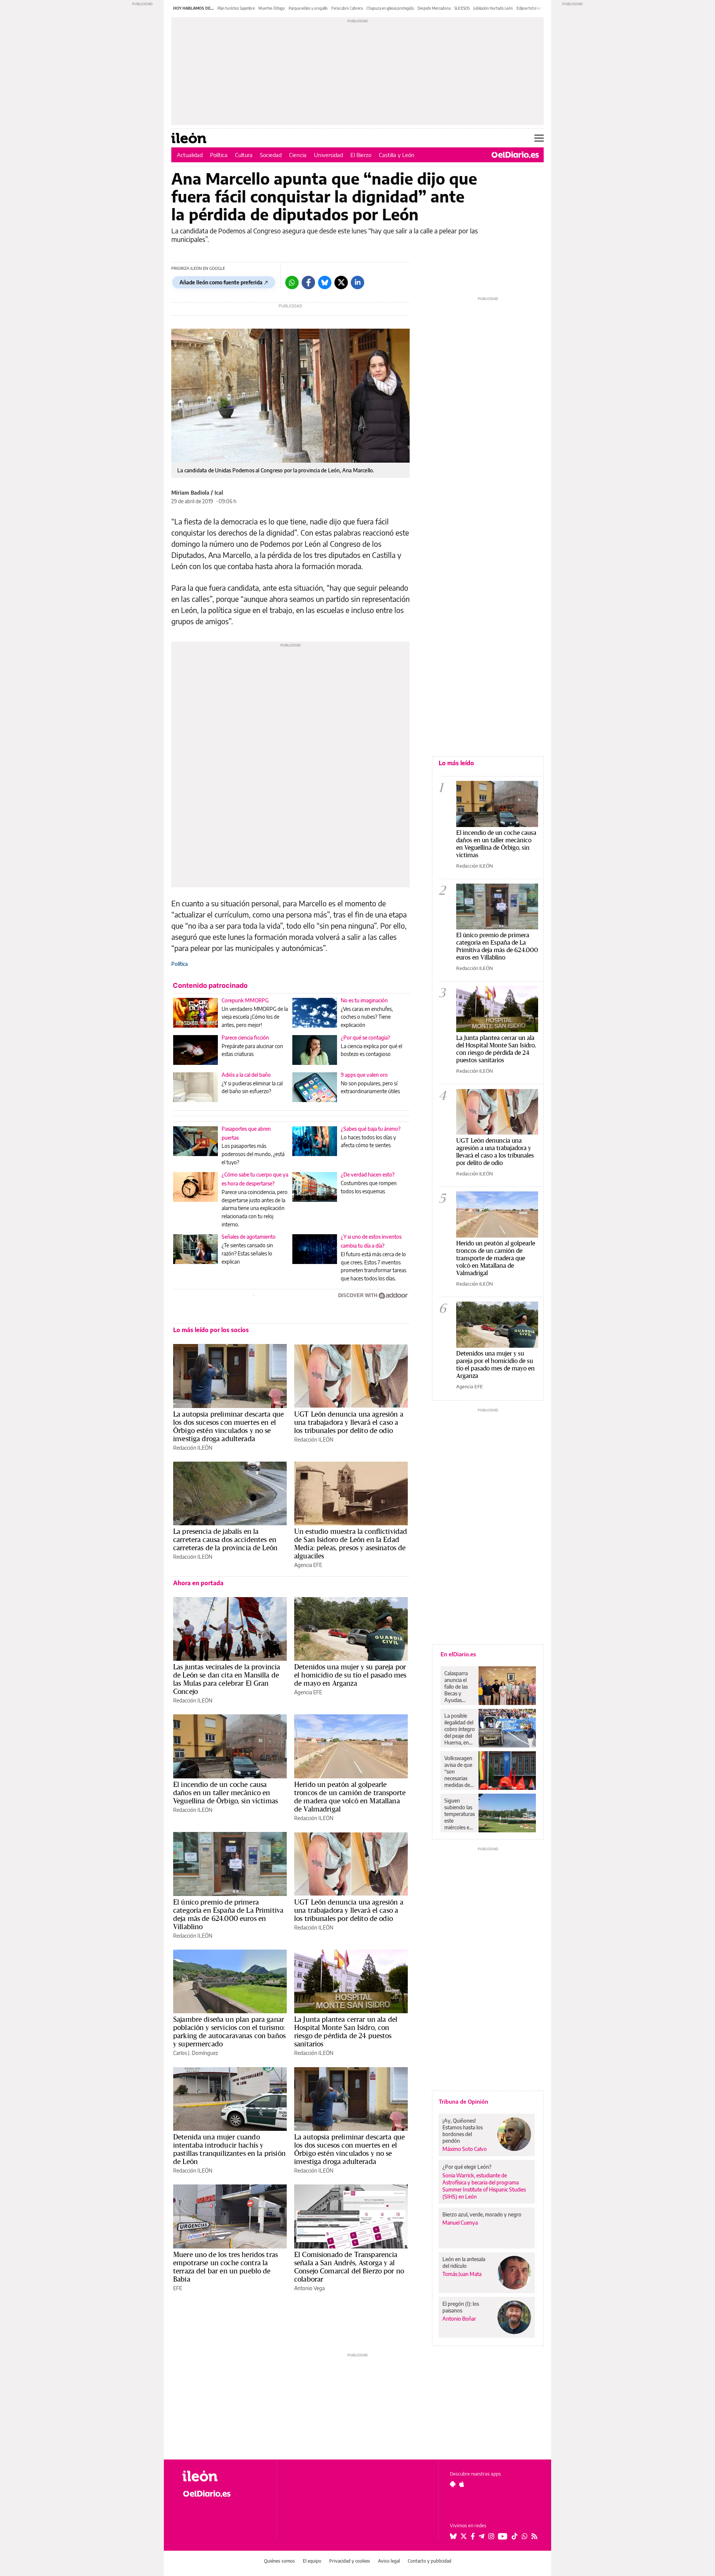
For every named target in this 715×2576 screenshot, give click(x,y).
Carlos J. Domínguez (196, 2053)
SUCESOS (462, 8)
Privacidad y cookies (350, 2561)
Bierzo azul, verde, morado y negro (482, 2214)
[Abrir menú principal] (539, 138)
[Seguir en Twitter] (464, 2536)
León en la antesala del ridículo (464, 2262)
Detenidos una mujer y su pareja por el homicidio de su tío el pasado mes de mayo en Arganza (350, 1675)
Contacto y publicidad (430, 2561)
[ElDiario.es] (515, 155)
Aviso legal (389, 2561)
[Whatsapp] (292, 283)
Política (219, 155)
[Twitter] (341, 283)
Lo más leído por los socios (211, 1330)
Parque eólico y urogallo (308, 8)
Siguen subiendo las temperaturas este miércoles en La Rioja (460, 1814)
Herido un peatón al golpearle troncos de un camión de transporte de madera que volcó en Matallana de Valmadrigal (350, 1797)
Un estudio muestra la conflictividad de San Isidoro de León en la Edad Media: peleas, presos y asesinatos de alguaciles (351, 1544)
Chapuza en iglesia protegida (390, 8)
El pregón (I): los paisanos (461, 2307)
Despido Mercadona (434, 8)
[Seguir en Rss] (534, 2536)
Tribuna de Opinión (463, 2101)
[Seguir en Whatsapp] (525, 2536)
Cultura (244, 155)
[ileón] (224, 2476)
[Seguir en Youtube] (503, 2536)
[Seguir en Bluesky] (453, 2536)
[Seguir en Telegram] (482, 2536)
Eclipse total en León (533, 8)
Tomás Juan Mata (462, 2274)
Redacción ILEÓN (193, 1448)
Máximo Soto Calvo (465, 2149)
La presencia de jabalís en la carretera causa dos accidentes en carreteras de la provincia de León (225, 1539)
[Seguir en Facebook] (473, 2536)
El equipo (312, 2561)
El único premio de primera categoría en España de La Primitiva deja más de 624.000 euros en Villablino (228, 1914)
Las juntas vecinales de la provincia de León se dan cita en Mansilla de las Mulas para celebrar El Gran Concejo (227, 1679)
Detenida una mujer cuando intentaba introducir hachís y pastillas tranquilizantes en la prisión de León (229, 2149)
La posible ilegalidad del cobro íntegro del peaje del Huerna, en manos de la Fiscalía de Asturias (460, 1729)
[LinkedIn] (357, 283)
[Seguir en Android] (453, 2484)
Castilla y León (397, 155)
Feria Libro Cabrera (347, 8)
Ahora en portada (198, 1583)
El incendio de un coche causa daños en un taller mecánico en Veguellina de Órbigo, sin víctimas (225, 1793)
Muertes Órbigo (272, 8)
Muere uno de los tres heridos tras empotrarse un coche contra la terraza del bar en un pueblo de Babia (225, 2267)
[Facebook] (308, 283)
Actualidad (190, 155)
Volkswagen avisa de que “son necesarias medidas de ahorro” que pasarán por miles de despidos (458, 1772)
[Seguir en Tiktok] (515, 2536)
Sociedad (271, 155)
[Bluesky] (325, 283)
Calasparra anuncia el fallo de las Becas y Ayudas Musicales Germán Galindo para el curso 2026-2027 (459, 1687)
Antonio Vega (309, 2288)
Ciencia (298, 155)
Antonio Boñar (459, 2319)
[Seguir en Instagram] (491, 2536)
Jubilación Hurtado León (493, 8)
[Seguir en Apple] (462, 2484)
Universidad (328, 155)
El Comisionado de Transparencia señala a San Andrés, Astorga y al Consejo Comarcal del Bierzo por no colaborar (349, 2267)
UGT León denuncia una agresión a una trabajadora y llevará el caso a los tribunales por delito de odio (349, 1422)
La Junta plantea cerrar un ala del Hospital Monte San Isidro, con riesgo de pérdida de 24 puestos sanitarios (346, 2031)
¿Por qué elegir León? (467, 2167)
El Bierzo (361, 155)
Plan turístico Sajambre (236, 8)
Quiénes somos (279, 2561)
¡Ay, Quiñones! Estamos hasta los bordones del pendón (463, 2131)
